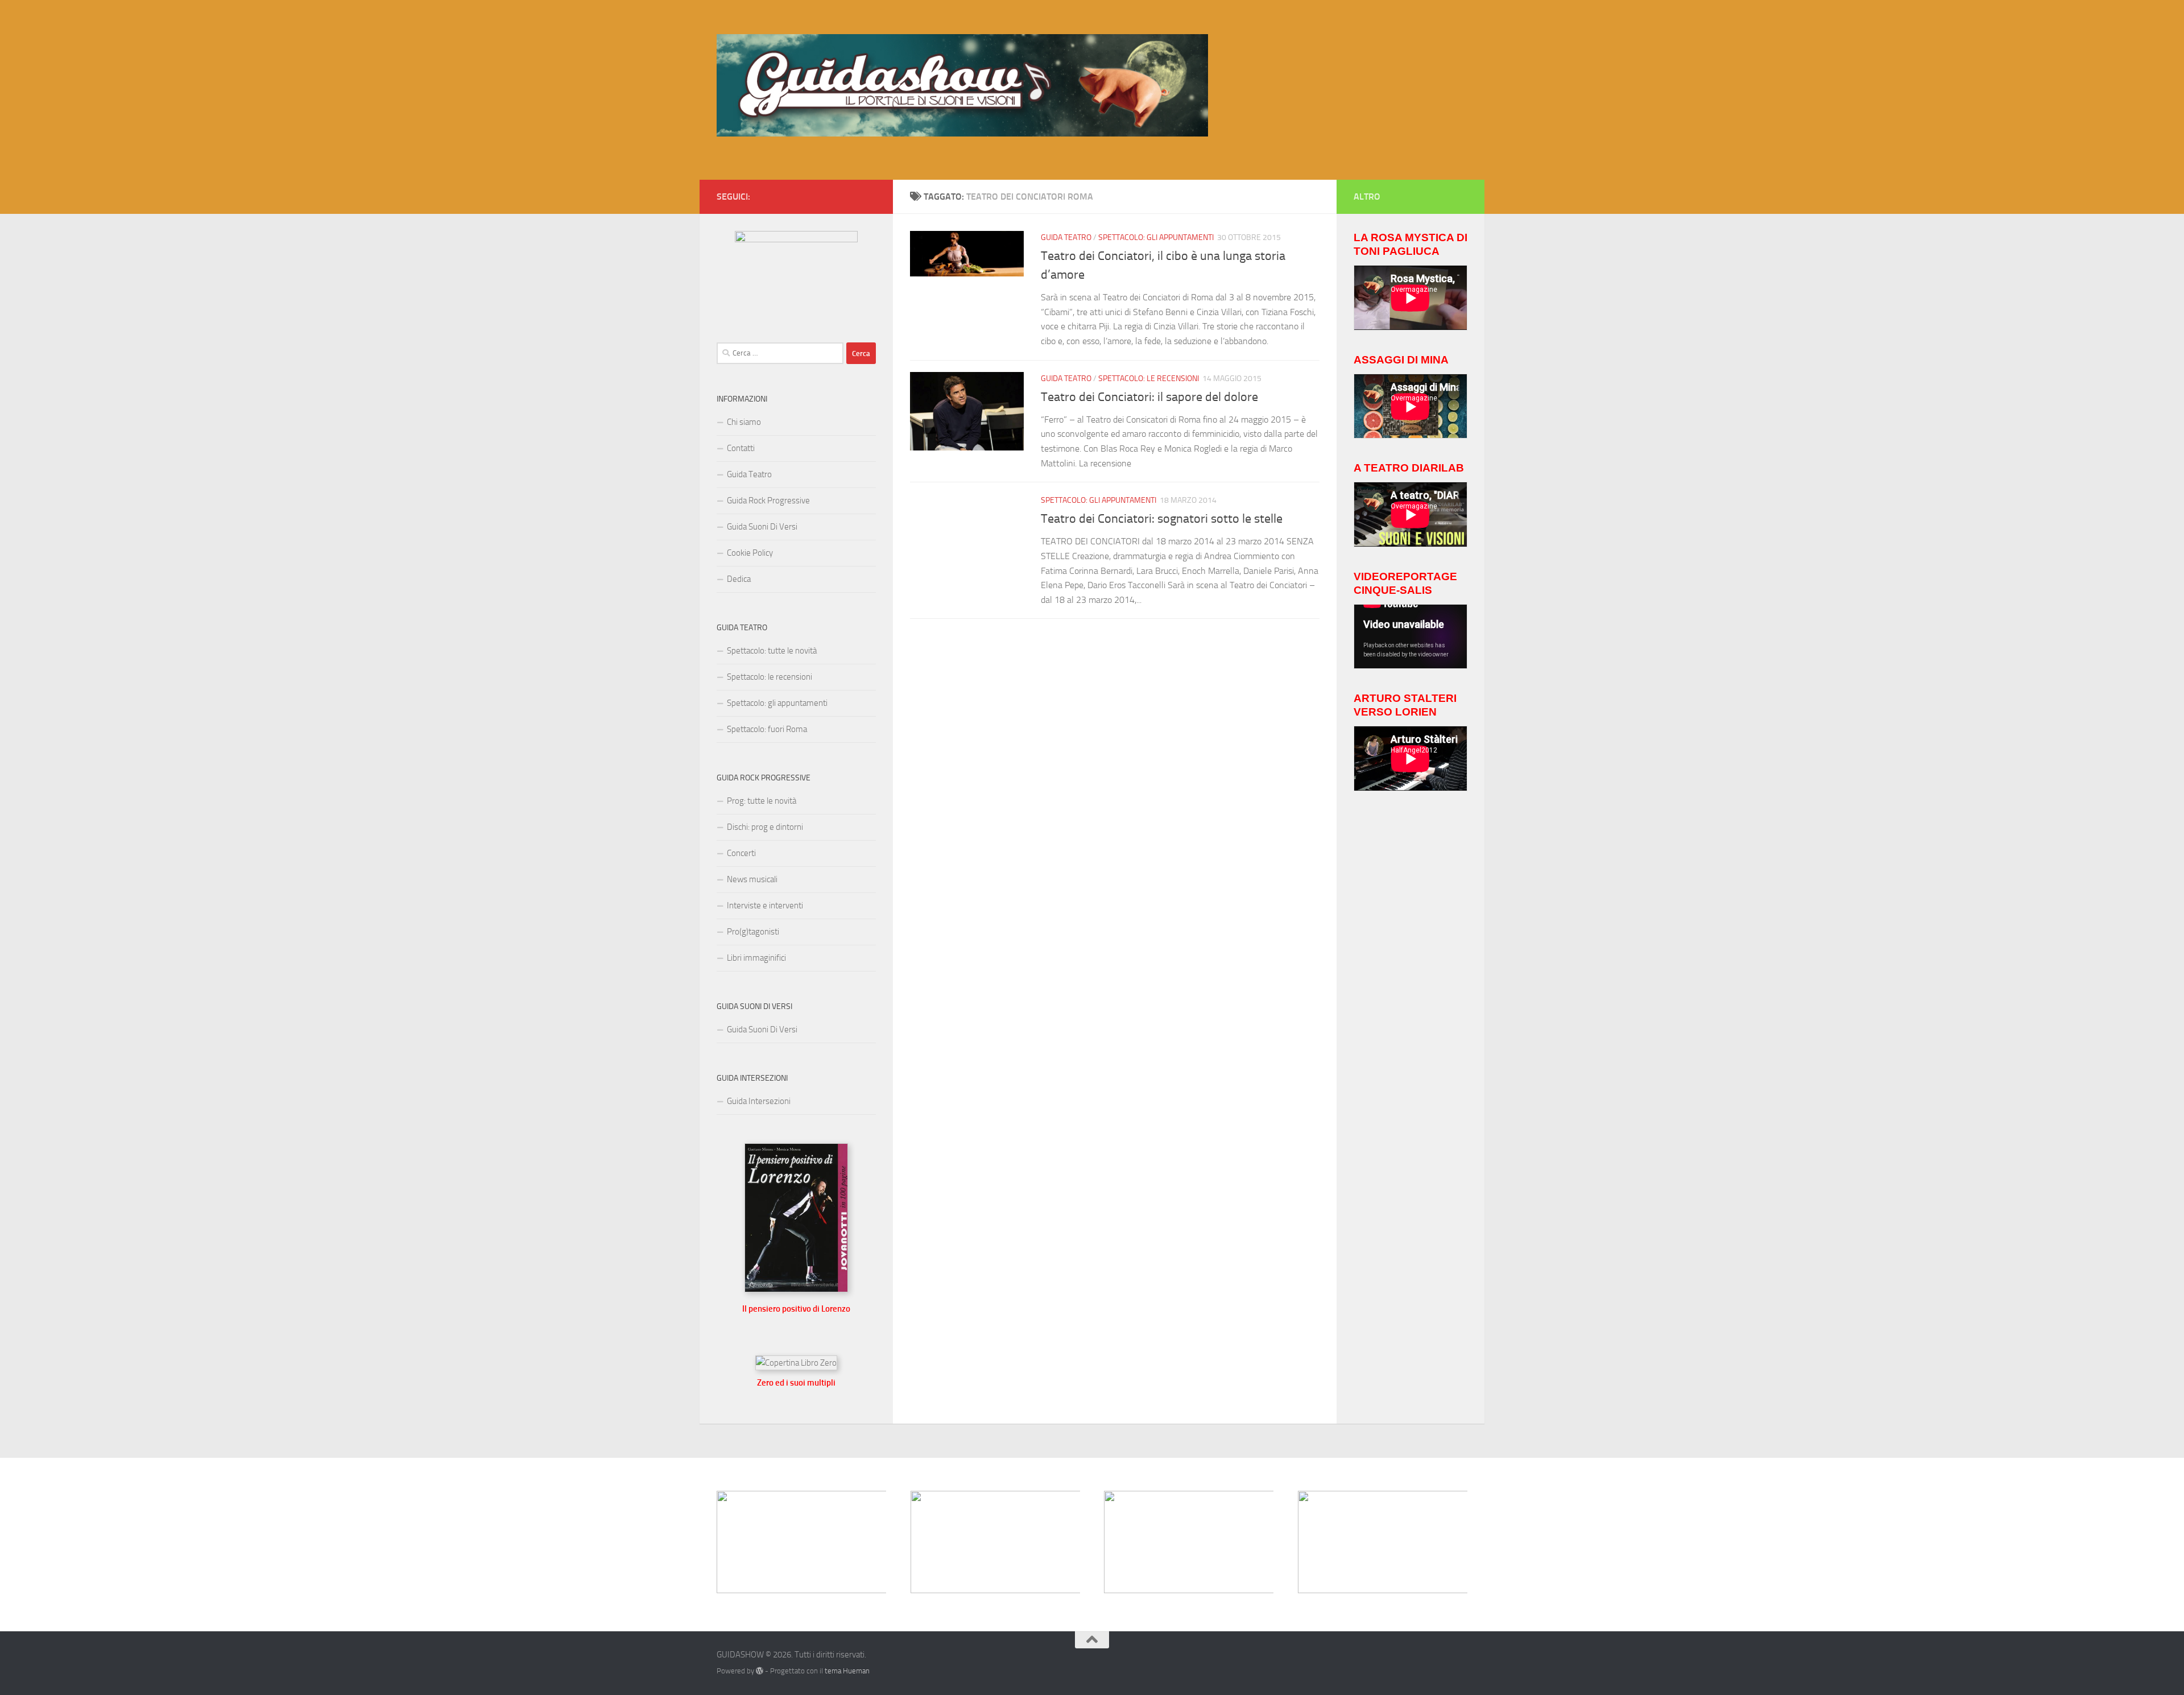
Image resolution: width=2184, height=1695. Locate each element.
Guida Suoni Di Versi (762, 527)
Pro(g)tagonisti (753, 932)
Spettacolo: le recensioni (1149, 379)
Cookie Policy (750, 553)
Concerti (741, 853)
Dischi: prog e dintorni (765, 827)
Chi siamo (744, 422)
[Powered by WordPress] (760, 1671)
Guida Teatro (1066, 237)
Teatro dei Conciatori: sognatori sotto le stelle (1162, 519)
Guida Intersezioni (759, 1101)
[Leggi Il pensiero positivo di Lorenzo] (796, 1289)
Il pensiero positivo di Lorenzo (796, 1309)
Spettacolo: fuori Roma (767, 729)
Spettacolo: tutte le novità (772, 651)
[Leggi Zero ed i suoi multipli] (796, 1363)
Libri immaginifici (756, 958)
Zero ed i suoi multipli (796, 1383)
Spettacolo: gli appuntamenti (1156, 237)
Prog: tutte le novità (762, 801)
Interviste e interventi (765, 906)
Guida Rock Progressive (768, 501)
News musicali (752, 879)
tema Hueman (847, 1671)
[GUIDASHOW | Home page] (962, 85)
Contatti (741, 448)
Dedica (739, 579)
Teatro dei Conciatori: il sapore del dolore (1149, 397)
